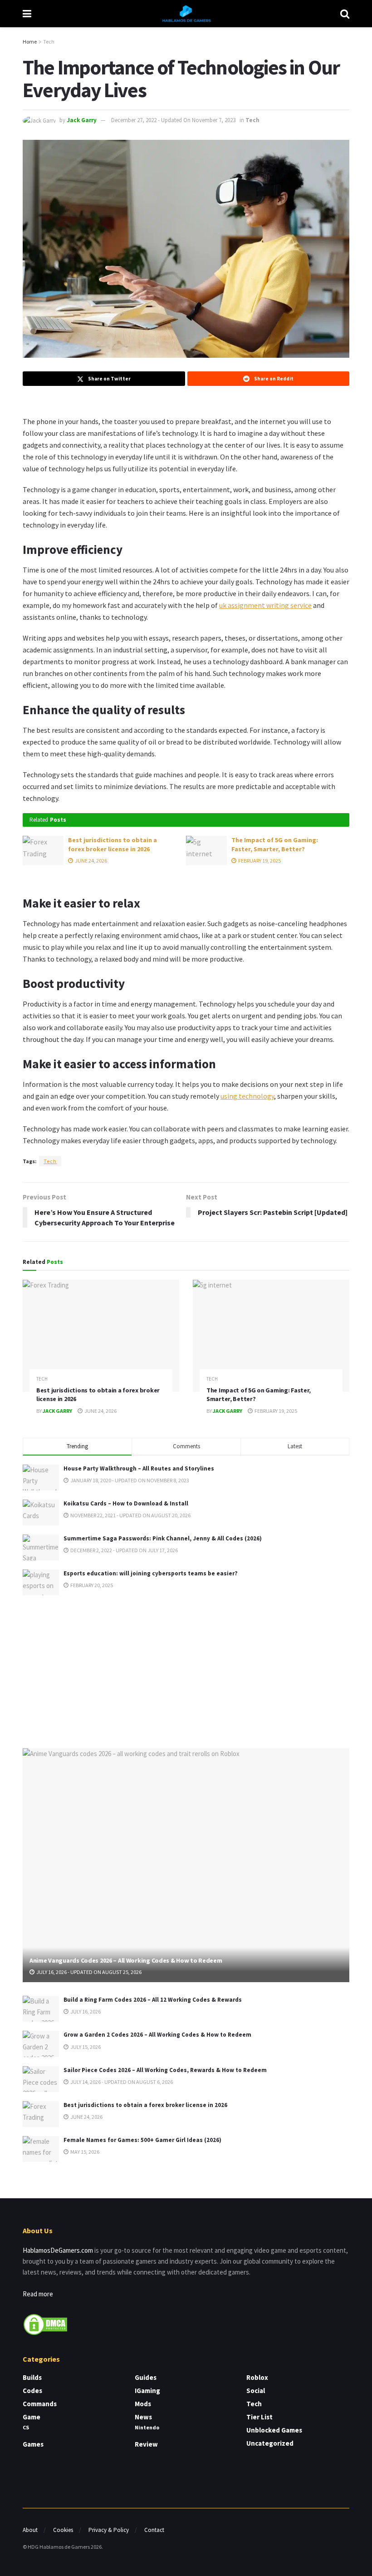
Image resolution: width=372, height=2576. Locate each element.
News (143, 2417)
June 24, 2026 (91, 861)
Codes (32, 2391)
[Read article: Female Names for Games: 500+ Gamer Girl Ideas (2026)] (41, 2149)
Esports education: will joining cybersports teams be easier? (151, 1573)
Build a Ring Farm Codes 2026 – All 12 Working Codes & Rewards (153, 2000)
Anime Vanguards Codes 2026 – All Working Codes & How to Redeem (126, 1960)
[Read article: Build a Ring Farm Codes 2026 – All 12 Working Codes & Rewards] (41, 2009)
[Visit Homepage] (186, 14)
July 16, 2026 (85, 2011)
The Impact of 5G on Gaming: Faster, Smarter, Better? (275, 844)
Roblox (257, 2377)
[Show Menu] (27, 14)
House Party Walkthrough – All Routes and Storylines (139, 1468)
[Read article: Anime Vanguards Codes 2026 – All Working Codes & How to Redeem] (186, 1865)
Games (33, 2444)
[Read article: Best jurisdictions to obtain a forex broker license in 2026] (43, 850)
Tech (49, 42)
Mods (143, 2404)
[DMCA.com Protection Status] (45, 2323)
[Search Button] (345, 14)
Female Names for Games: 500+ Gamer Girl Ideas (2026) (142, 2140)
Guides (146, 2377)
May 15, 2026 (84, 2152)
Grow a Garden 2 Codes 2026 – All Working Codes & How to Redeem (157, 2035)
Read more (38, 2294)
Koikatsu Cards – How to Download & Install (126, 1503)
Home (30, 42)
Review (146, 2444)
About (30, 2530)
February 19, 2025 (259, 861)
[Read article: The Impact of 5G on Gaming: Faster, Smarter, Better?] (206, 850)
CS (26, 2427)
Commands (40, 2404)
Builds (32, 2377)
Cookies (63, 2530)
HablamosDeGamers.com (58, 2250)
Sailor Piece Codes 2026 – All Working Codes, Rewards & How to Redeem (165, 2070)
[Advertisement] (186, 1670)
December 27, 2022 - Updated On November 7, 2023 (173, 120)
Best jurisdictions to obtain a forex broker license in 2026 (113, 844)
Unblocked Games (274, 2430)
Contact (154, 2530)
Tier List (259, 2417)
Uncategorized (270, 2443)
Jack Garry (82, 120)
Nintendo (147, 2427)
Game (32, 2417)
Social (256, 2391)
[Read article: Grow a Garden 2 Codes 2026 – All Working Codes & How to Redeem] (41, 2044)
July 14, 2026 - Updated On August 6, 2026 (121, 2082)
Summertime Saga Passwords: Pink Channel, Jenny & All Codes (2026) (163, 1538)
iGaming (147, 2391)
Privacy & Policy (109, 2530)
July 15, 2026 (85, 2047)
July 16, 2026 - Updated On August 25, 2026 (88, 1972)
